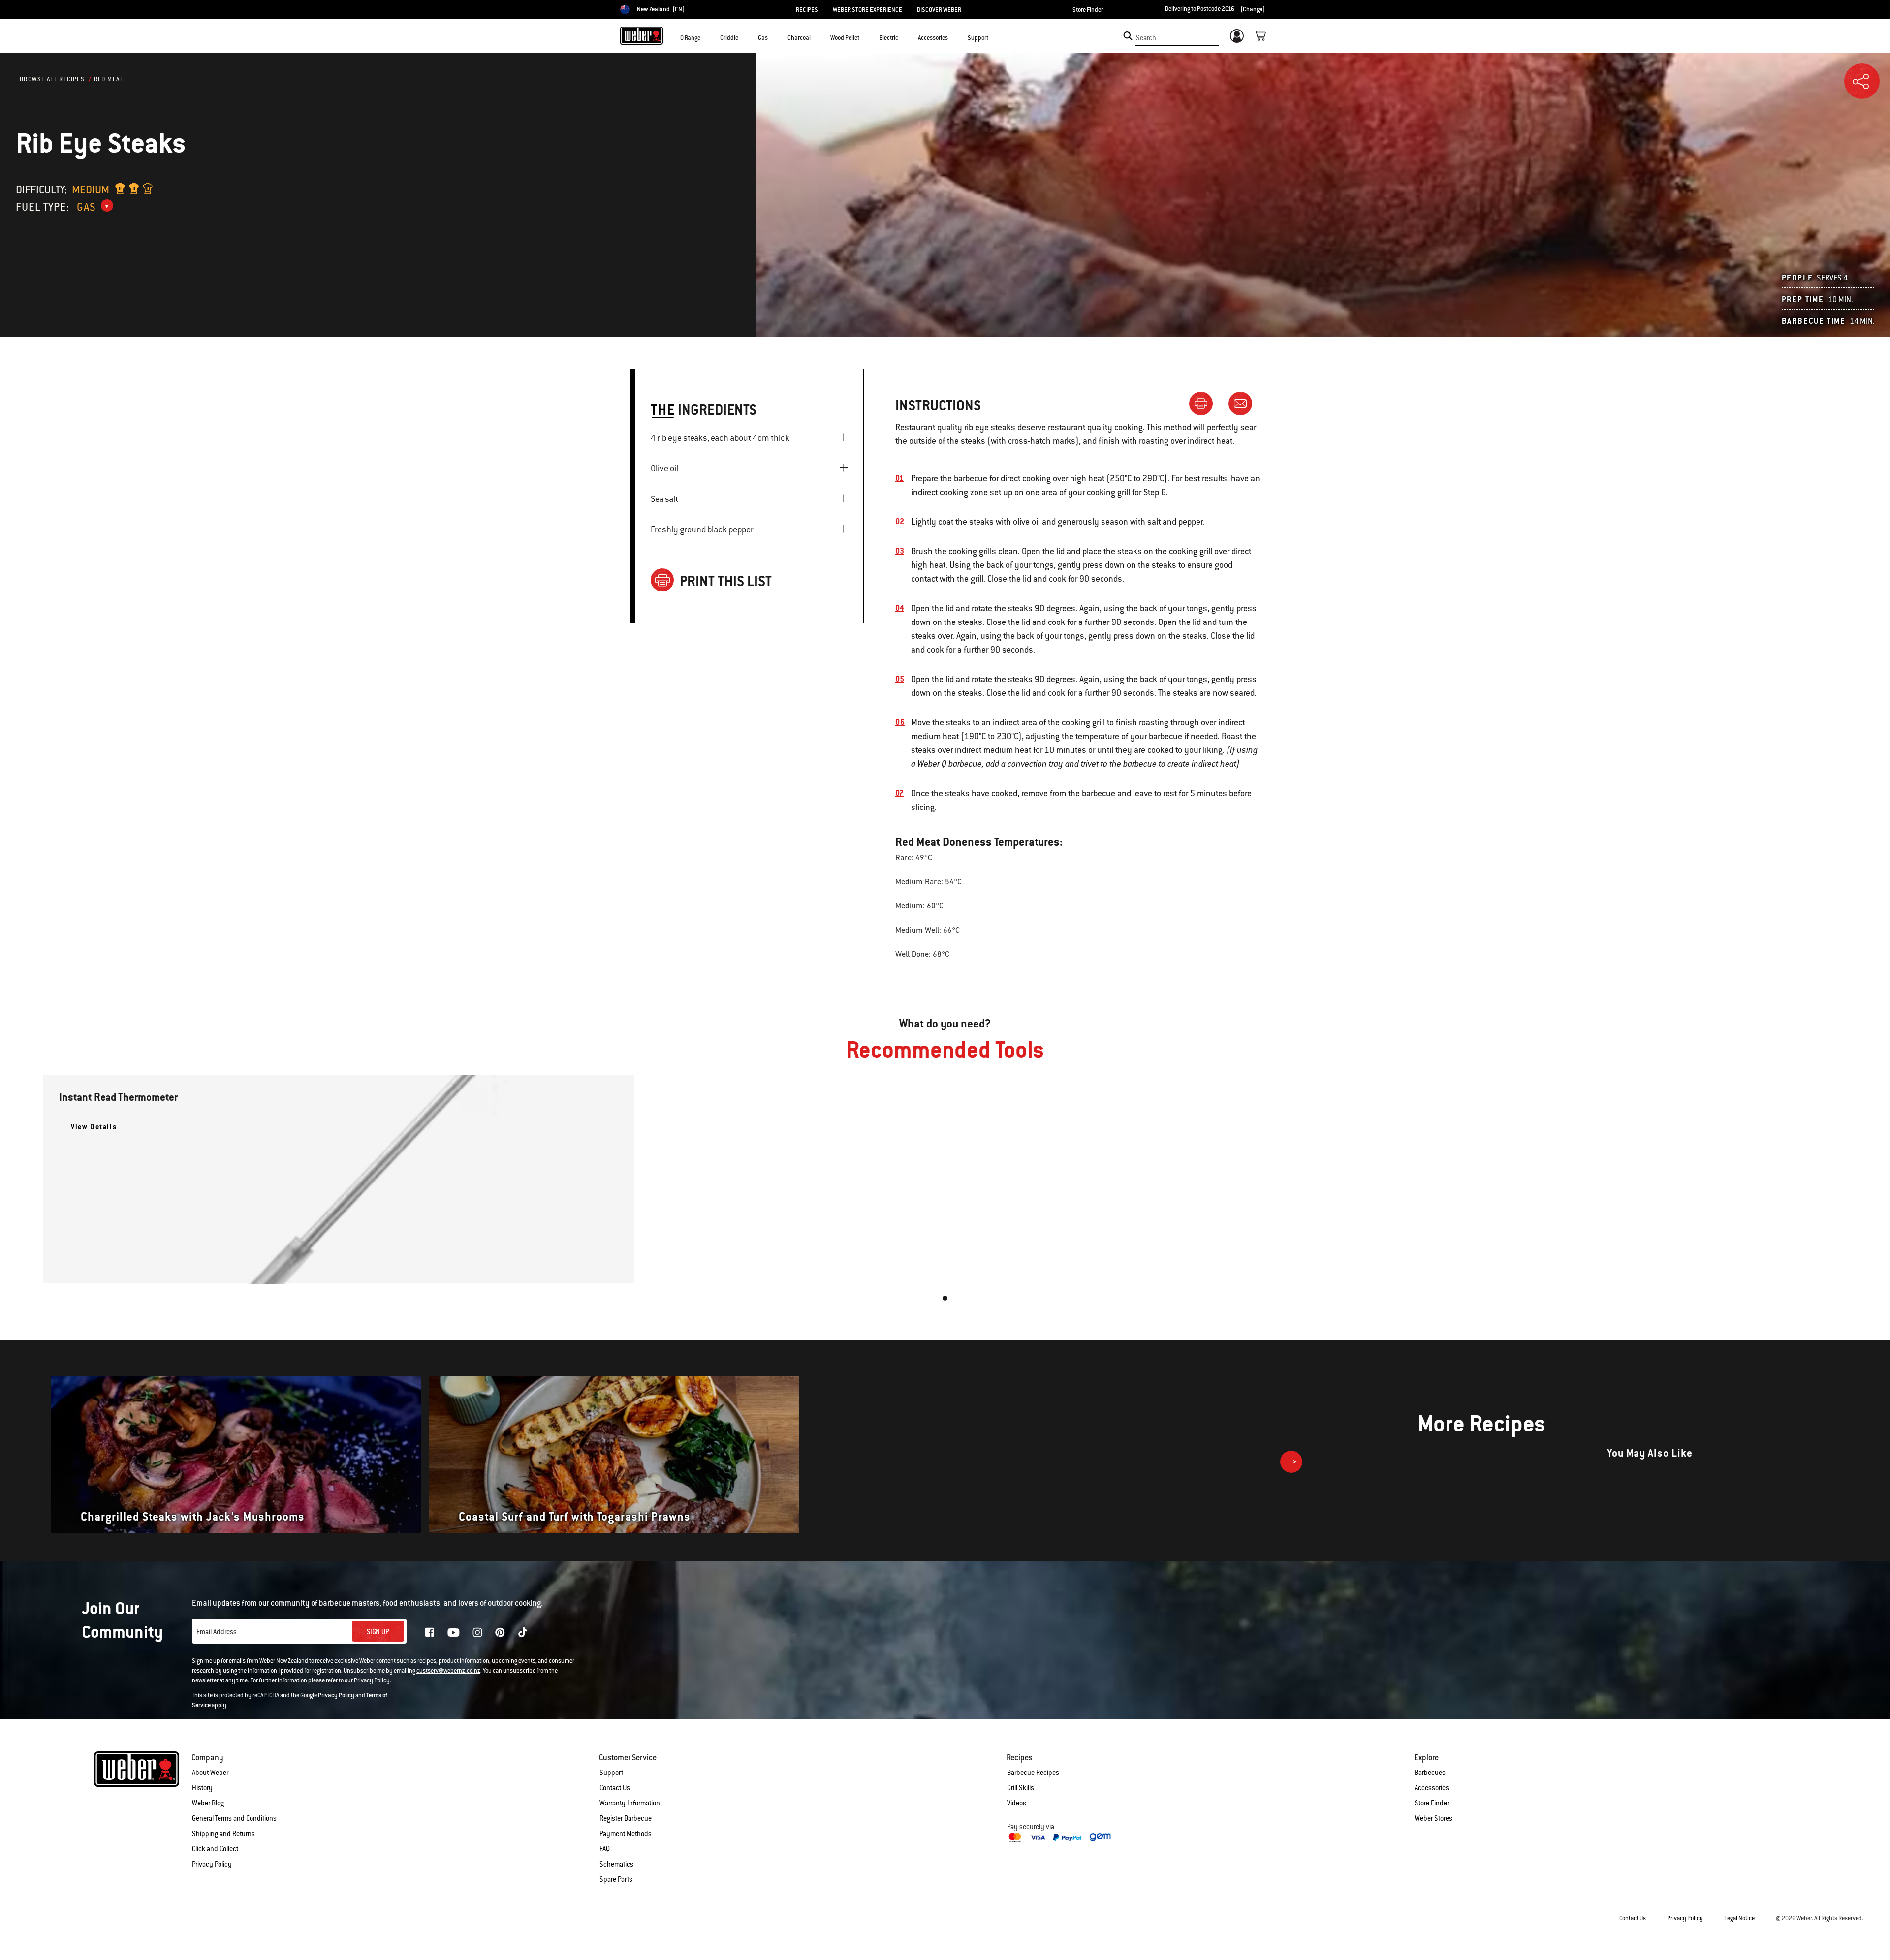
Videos (1017, 1803)
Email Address (217, 1632)
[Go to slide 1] (945, 1298)
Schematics (616, 1864)
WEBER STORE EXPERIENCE (867, 10)
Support (611, 1773)
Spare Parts (616, 1879)
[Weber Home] (642, 35)
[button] (706, 37)
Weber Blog (208, 1803)
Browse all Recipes (52, 79)
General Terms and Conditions (234, 1818)
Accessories (1432, 1788)
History (202, 1788)
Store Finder (1088, 10)
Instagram (477, 1632)
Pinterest (500, 1632)
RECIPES (807, 10)
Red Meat (109, 79)
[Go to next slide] (1291, 1462)
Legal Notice (1739, 1918)
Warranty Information (630, 1803)
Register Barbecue (626, 1818)
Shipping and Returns (223, 1834)
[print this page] (1205, 403)
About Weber (210, 1773)
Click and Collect (215, 1849)
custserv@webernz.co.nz (448, 1671)
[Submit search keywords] (1128, 36)
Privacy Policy (372, 1680)
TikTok (523, 1632)
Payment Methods (626, 1834)
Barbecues (1430, 1773)
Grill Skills (1021, 1788)
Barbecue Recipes (1033, 1773)
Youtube (454, 1633)
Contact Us (615, 1788)
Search (1146, 38)
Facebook (430, 1632)
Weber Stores (1433, 1818)
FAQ (605, 1849)
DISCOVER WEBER (939, 10)
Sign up (378, 1632)
